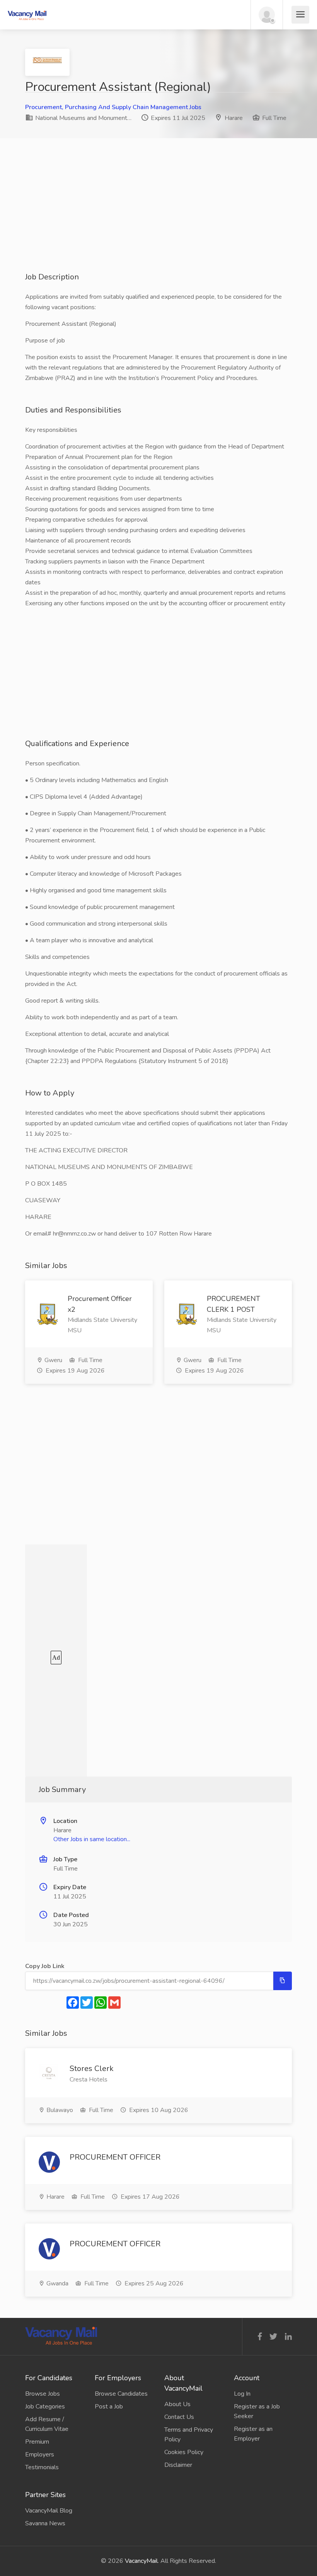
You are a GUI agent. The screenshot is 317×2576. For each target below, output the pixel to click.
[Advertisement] (158, 217)
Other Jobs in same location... (92, 1839)
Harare (234, 118)
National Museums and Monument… (83, 118)
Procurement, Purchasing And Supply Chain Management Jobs (113, 107)
